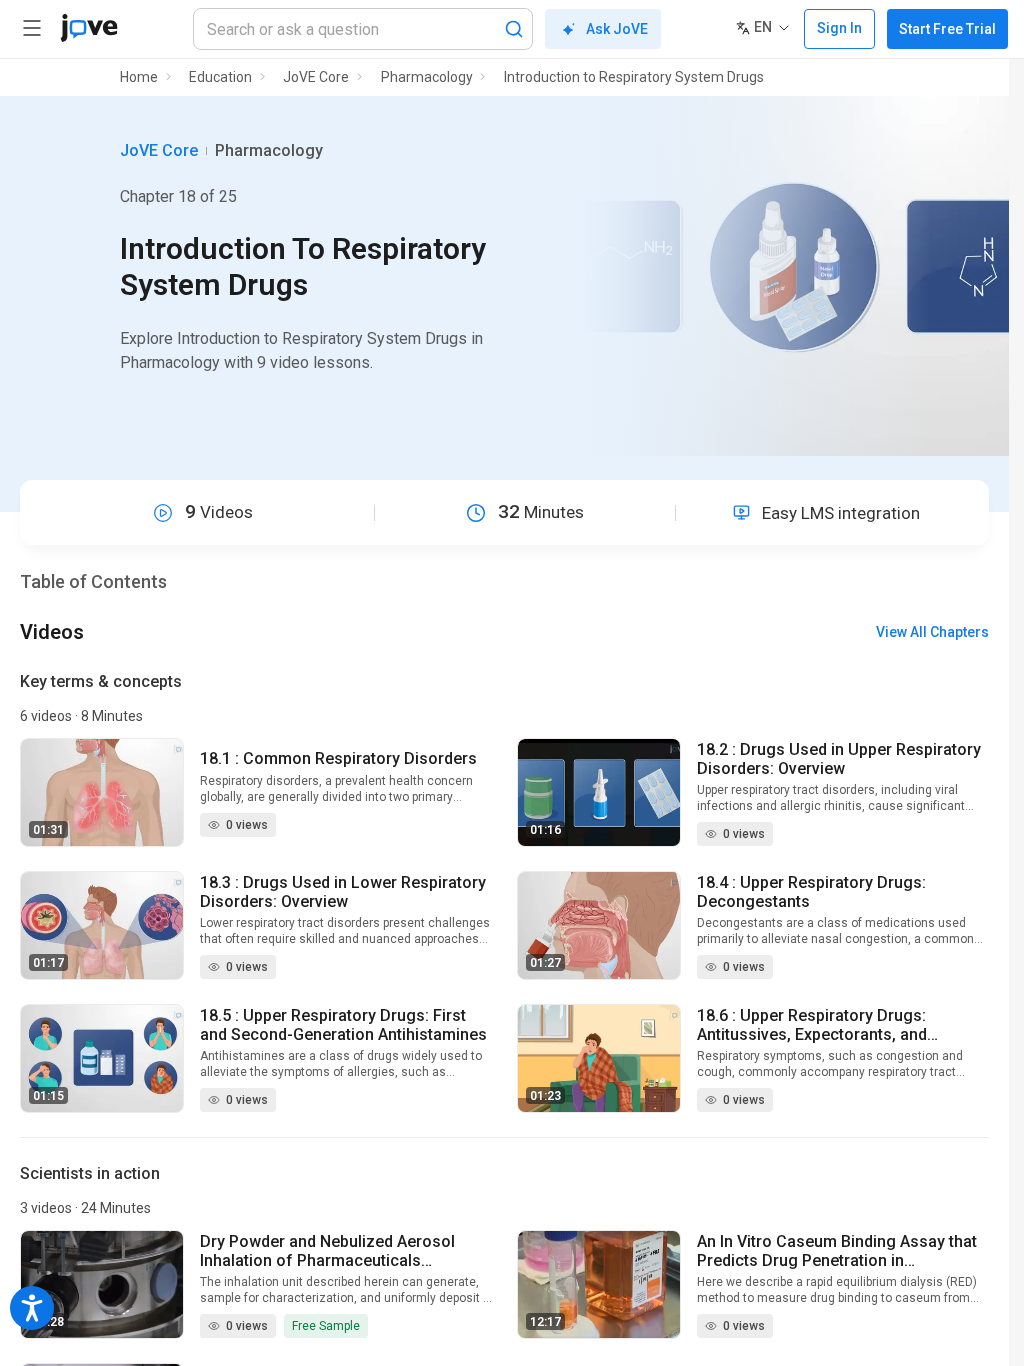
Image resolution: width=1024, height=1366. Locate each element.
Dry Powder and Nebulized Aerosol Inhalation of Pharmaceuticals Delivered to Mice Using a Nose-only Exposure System (334, 1251)
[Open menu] (32, 28)
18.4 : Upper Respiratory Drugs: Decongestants (811, 892)
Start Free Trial (947, 29)
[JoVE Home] (89, 28)
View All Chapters (932, 632)
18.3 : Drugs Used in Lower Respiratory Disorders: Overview (343, 892)
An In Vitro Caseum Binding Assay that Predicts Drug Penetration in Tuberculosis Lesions (837, 1251)
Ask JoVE (617, 29)
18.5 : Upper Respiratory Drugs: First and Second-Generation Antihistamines (343, 1025)
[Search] (514, 29)
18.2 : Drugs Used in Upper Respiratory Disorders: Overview (839, 759)
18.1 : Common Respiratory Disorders (338, 758)
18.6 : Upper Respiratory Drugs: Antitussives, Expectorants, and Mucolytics (812, 1025)
